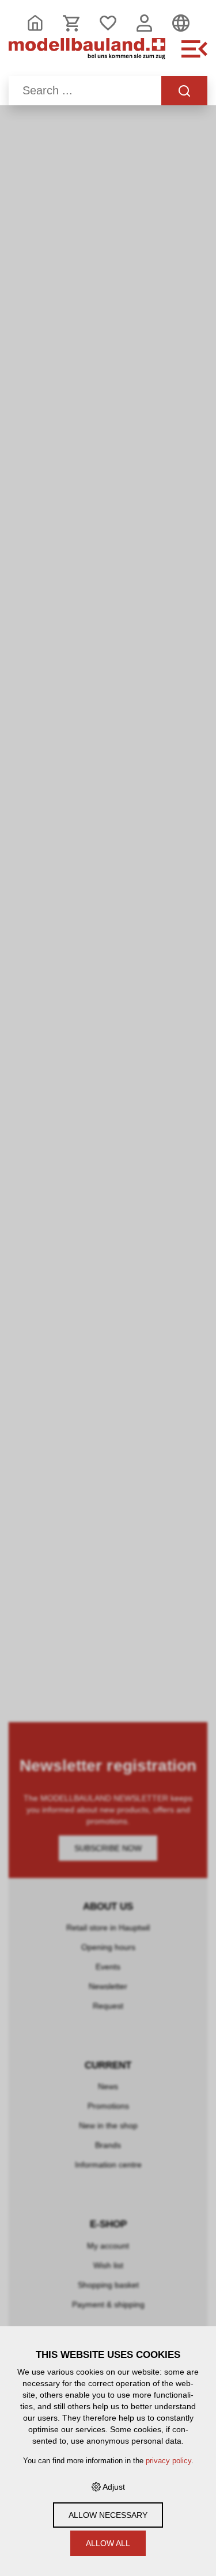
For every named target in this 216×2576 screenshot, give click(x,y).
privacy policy (168, 2461)
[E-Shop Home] (87, 55)
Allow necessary (108, 2515)
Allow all (108, 2543)
